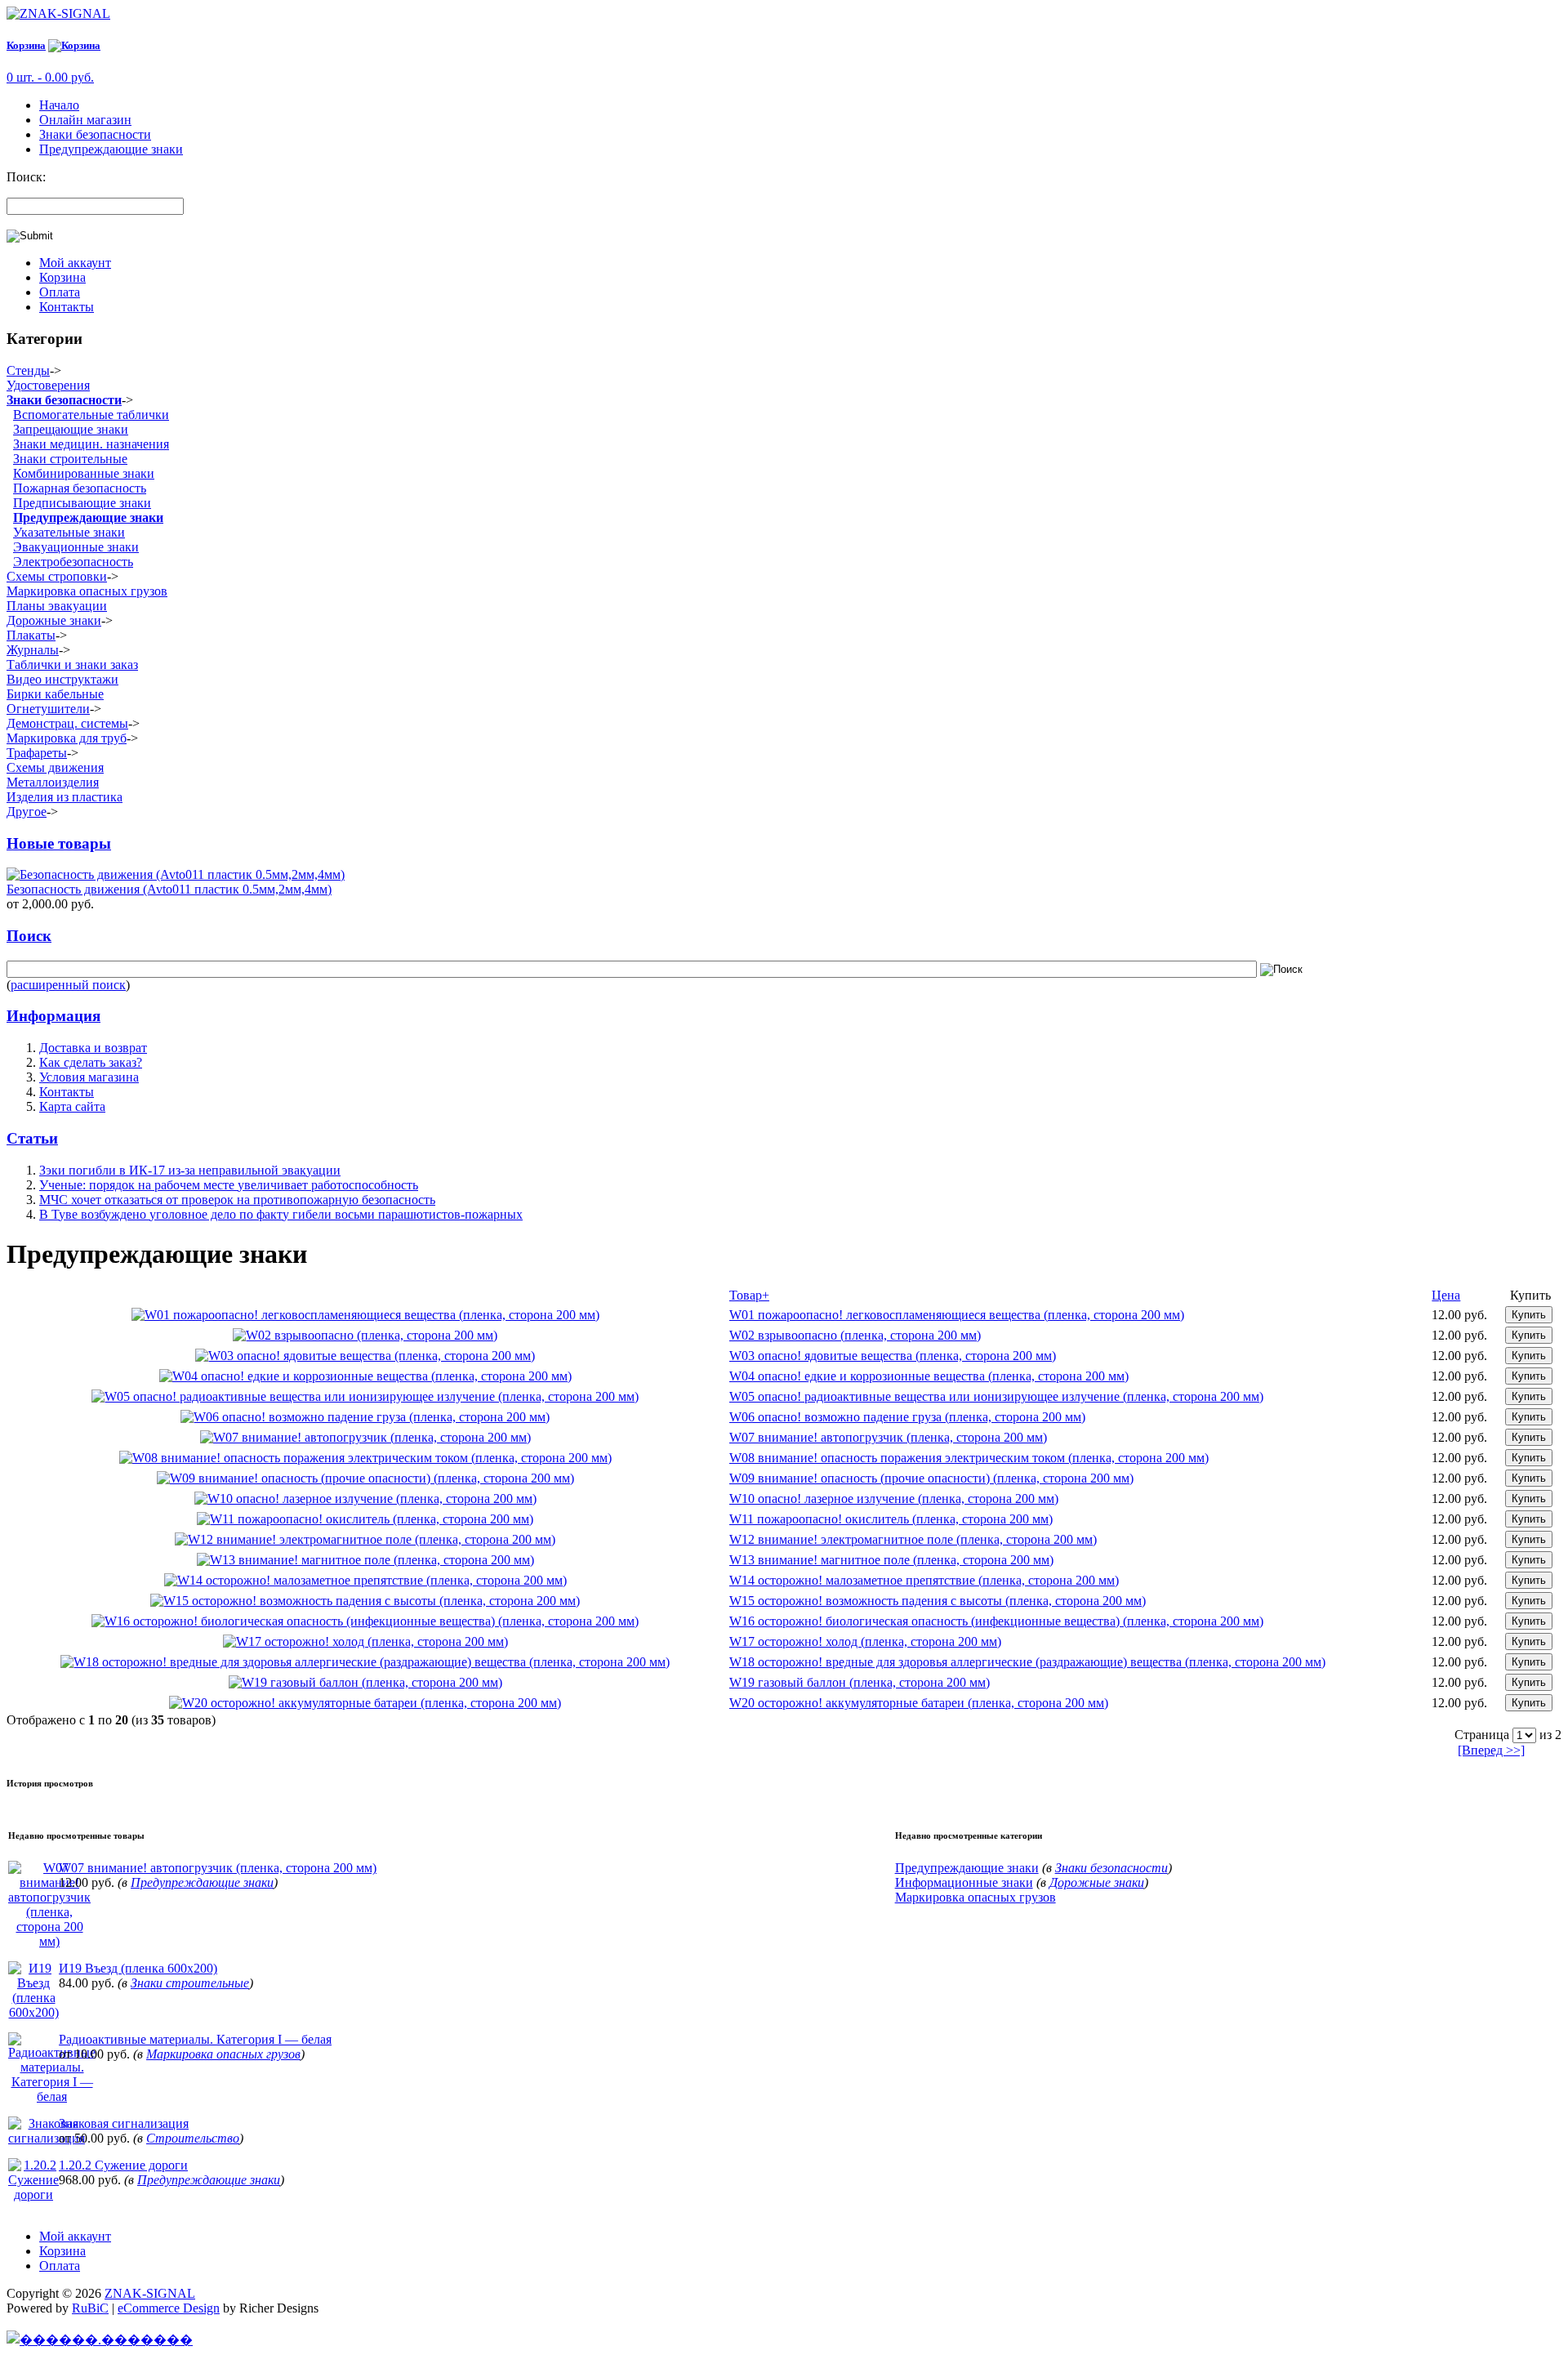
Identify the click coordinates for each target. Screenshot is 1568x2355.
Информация (53, 1016)
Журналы (33, 650)
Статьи (32, 1138)
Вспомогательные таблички (91, 415)
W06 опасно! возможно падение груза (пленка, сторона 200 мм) (907, 1417)
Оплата (60, 292)
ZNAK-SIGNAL (150, 2293)
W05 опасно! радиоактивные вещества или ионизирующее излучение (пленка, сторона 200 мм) (996, 1396)
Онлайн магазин (85, 120)
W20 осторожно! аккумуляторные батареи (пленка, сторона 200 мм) (919, 1703)
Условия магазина (89, 1077)
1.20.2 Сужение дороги (123, 2165)
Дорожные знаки (54, 620)
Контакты (67, 307)
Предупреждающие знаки (111, 149)
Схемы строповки (57, 576)
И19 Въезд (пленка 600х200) (138, 1968)
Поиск (29, 936)
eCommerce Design (169, 2308)
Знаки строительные (70, 459)
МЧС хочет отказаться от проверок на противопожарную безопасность (237, 1200)
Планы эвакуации (57, 606)
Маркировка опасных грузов (87, 591)
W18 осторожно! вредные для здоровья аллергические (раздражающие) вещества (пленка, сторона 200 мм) (1027, 1662)
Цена (1446, 1295)
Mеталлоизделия (53, 782)
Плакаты (31, 635)
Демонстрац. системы (67, 723)
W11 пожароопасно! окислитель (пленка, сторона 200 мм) (891, 1519)
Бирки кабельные (55, 694)
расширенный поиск (68, 985)
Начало (59, 105)
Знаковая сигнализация (124, 2123)
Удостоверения (48, 385)
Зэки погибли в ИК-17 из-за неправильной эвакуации (190, 1170)
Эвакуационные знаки (76, 547)
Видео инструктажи (62, 679)
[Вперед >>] (1491, 1750)
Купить (1529, 1315)
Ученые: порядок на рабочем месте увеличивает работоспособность (229, 1185)
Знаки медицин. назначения (91, 444)
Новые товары (59, 843)
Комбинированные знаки (84, 473)
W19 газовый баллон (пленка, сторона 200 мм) (860, 1682)
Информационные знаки (964, 1882)
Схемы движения (55, 767)
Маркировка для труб (67, 738)
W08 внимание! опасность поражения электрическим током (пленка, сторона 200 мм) (969, 1458)
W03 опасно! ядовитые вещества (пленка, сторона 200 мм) (893, 1356)
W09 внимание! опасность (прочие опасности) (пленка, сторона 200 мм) (931, 1478)
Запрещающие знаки (71, 429)
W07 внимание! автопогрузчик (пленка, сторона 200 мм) (888, 1437)
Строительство (193, 2138)
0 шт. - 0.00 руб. (50, 77)
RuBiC (90, 2308)
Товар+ (749, 1295)
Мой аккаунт (75, 263)
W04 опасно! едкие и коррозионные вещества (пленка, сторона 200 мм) (929, 1376)
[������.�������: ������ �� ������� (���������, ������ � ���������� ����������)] (100, 2339)
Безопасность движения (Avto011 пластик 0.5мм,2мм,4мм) (169, 889)
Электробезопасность (73, 562)
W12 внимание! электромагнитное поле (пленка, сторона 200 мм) (913, 1539)
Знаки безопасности (95, 134)
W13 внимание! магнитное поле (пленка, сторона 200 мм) (891, 1560)
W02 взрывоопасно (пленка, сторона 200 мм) (855, 1335)
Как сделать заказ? (91, 1062)
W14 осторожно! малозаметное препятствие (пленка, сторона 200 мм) (924, 1580)
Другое (27, 812)
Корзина (26, 45)
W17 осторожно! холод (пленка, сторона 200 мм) (865, 1641)
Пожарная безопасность (80, 488)
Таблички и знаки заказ (72, 665)
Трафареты (37, 753)
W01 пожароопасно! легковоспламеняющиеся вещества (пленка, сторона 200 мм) (957, 1315)
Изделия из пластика (65, 797)
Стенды (28, 370)
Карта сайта (72, 1106)
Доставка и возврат (93, 1048)
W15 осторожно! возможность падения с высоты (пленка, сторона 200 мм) (938, 1601)
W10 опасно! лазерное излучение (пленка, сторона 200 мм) (894, 1499)
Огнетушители (48, 709)
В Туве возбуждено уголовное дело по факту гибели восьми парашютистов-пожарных (281, 1214)
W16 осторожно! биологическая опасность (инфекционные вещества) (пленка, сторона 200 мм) (996, 1621)
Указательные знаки (69, 532)
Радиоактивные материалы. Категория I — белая (195, 2039)
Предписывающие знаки (82, 503)
